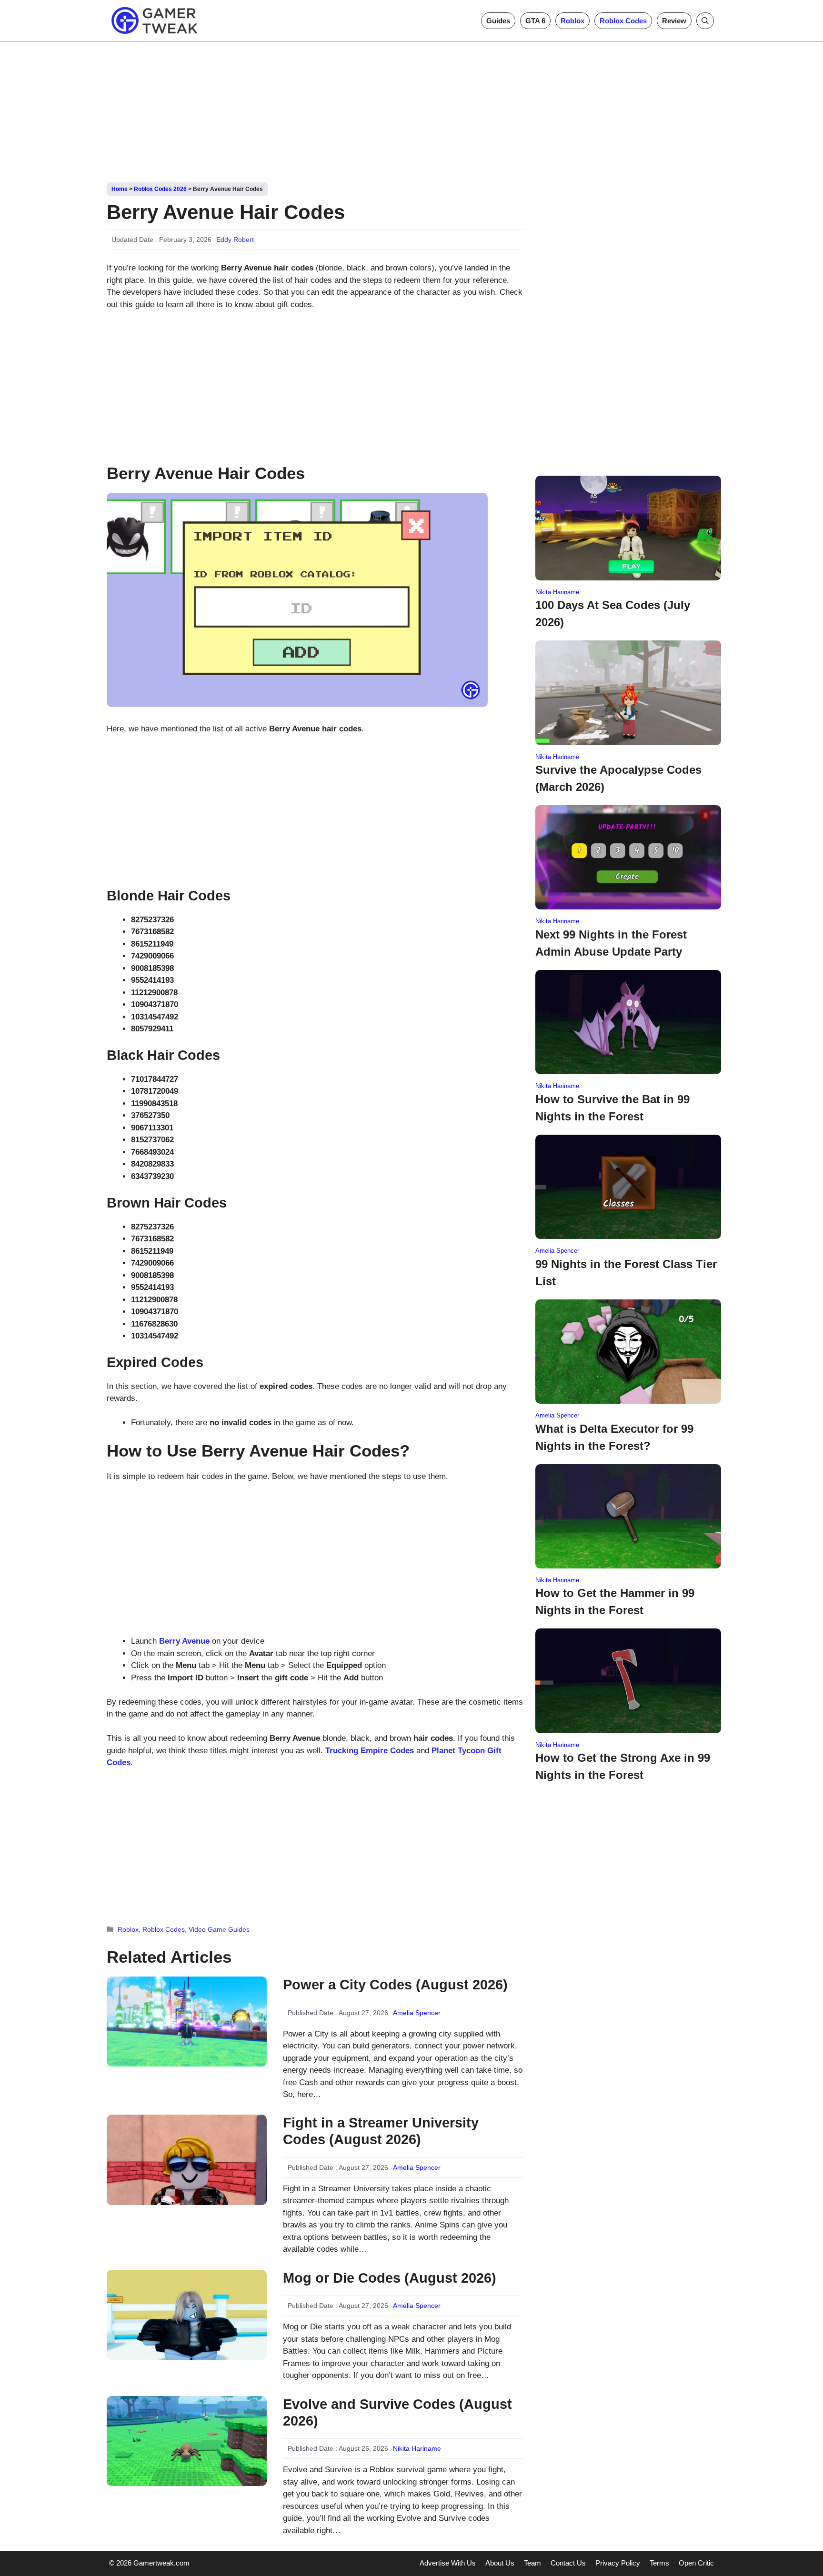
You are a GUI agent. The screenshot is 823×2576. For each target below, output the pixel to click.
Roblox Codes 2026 (160, 189)
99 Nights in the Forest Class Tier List (626, 1273)
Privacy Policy (618, 2563)
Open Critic (696, 2563)
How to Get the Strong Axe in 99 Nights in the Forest (623, 1766)
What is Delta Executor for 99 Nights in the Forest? (614, 1437)
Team (532, 2563)
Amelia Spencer (417, 2013)
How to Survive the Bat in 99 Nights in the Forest (612, 1108)
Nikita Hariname (417, 2448)
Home (120, 189)
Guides (498, 21)
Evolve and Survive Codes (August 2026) (397, 2412)
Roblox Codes (623, 21)
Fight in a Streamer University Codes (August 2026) (381, 2131)
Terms (659, 2563)
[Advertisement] (411, 109)
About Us (500, 2563)
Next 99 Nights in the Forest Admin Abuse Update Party (611, 943)
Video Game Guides (219, 1929)
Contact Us (568, 2563)
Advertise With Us (448, 2563)
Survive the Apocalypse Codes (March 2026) (618, 778)
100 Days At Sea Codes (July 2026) (613, 614)
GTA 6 (535, 21)
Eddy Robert (235, 240)
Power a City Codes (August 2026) (395, 1985)
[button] (705, 21)
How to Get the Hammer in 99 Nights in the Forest (615, 1602)
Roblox (572, 21)
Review (674, 21)
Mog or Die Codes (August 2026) (390, 2278)
